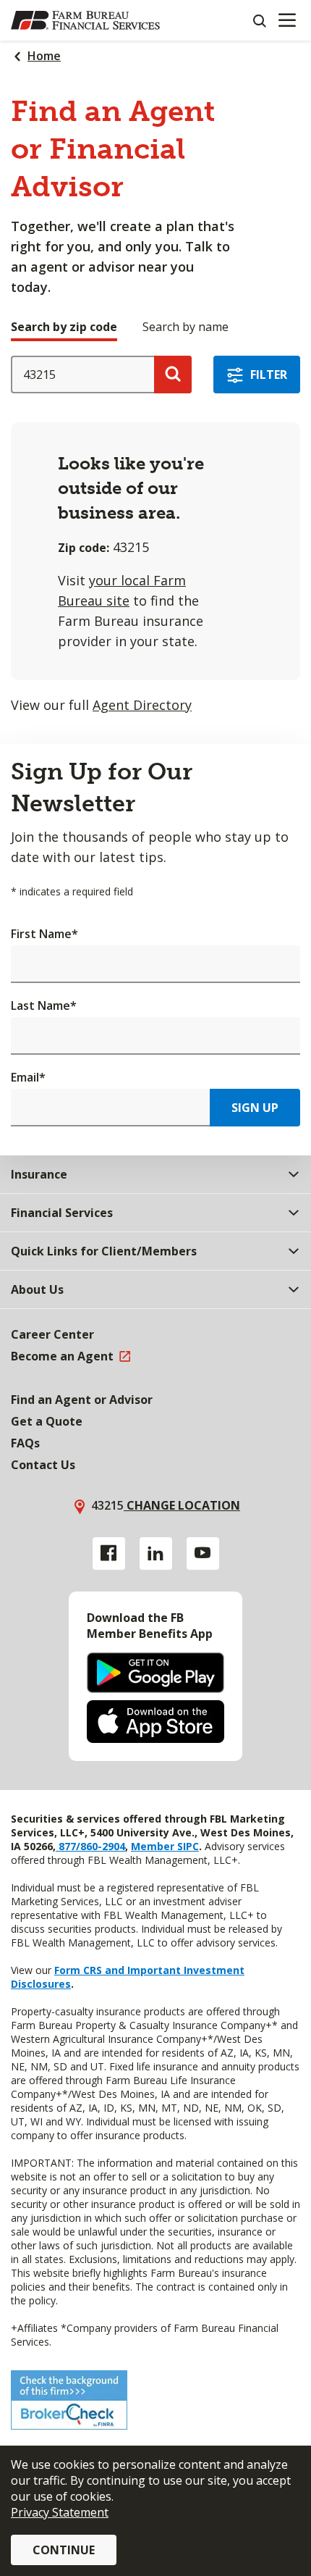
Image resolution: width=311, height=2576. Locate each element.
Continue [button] (64, 2550)
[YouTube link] (203, 1553)
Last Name (44, 1005)
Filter (269, 375)
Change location (182, 1505)
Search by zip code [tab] (64, 327)
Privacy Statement (60, 2512)
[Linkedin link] (156, 1553)
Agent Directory (142, 705)
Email (28, 1077)
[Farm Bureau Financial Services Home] (85, 20)
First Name (44, 934)
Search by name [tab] (186, 327)
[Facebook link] (109, 1553)
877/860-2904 (90, 1846)
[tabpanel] (155, 535)
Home (44, 56)
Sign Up (255, 1108)
